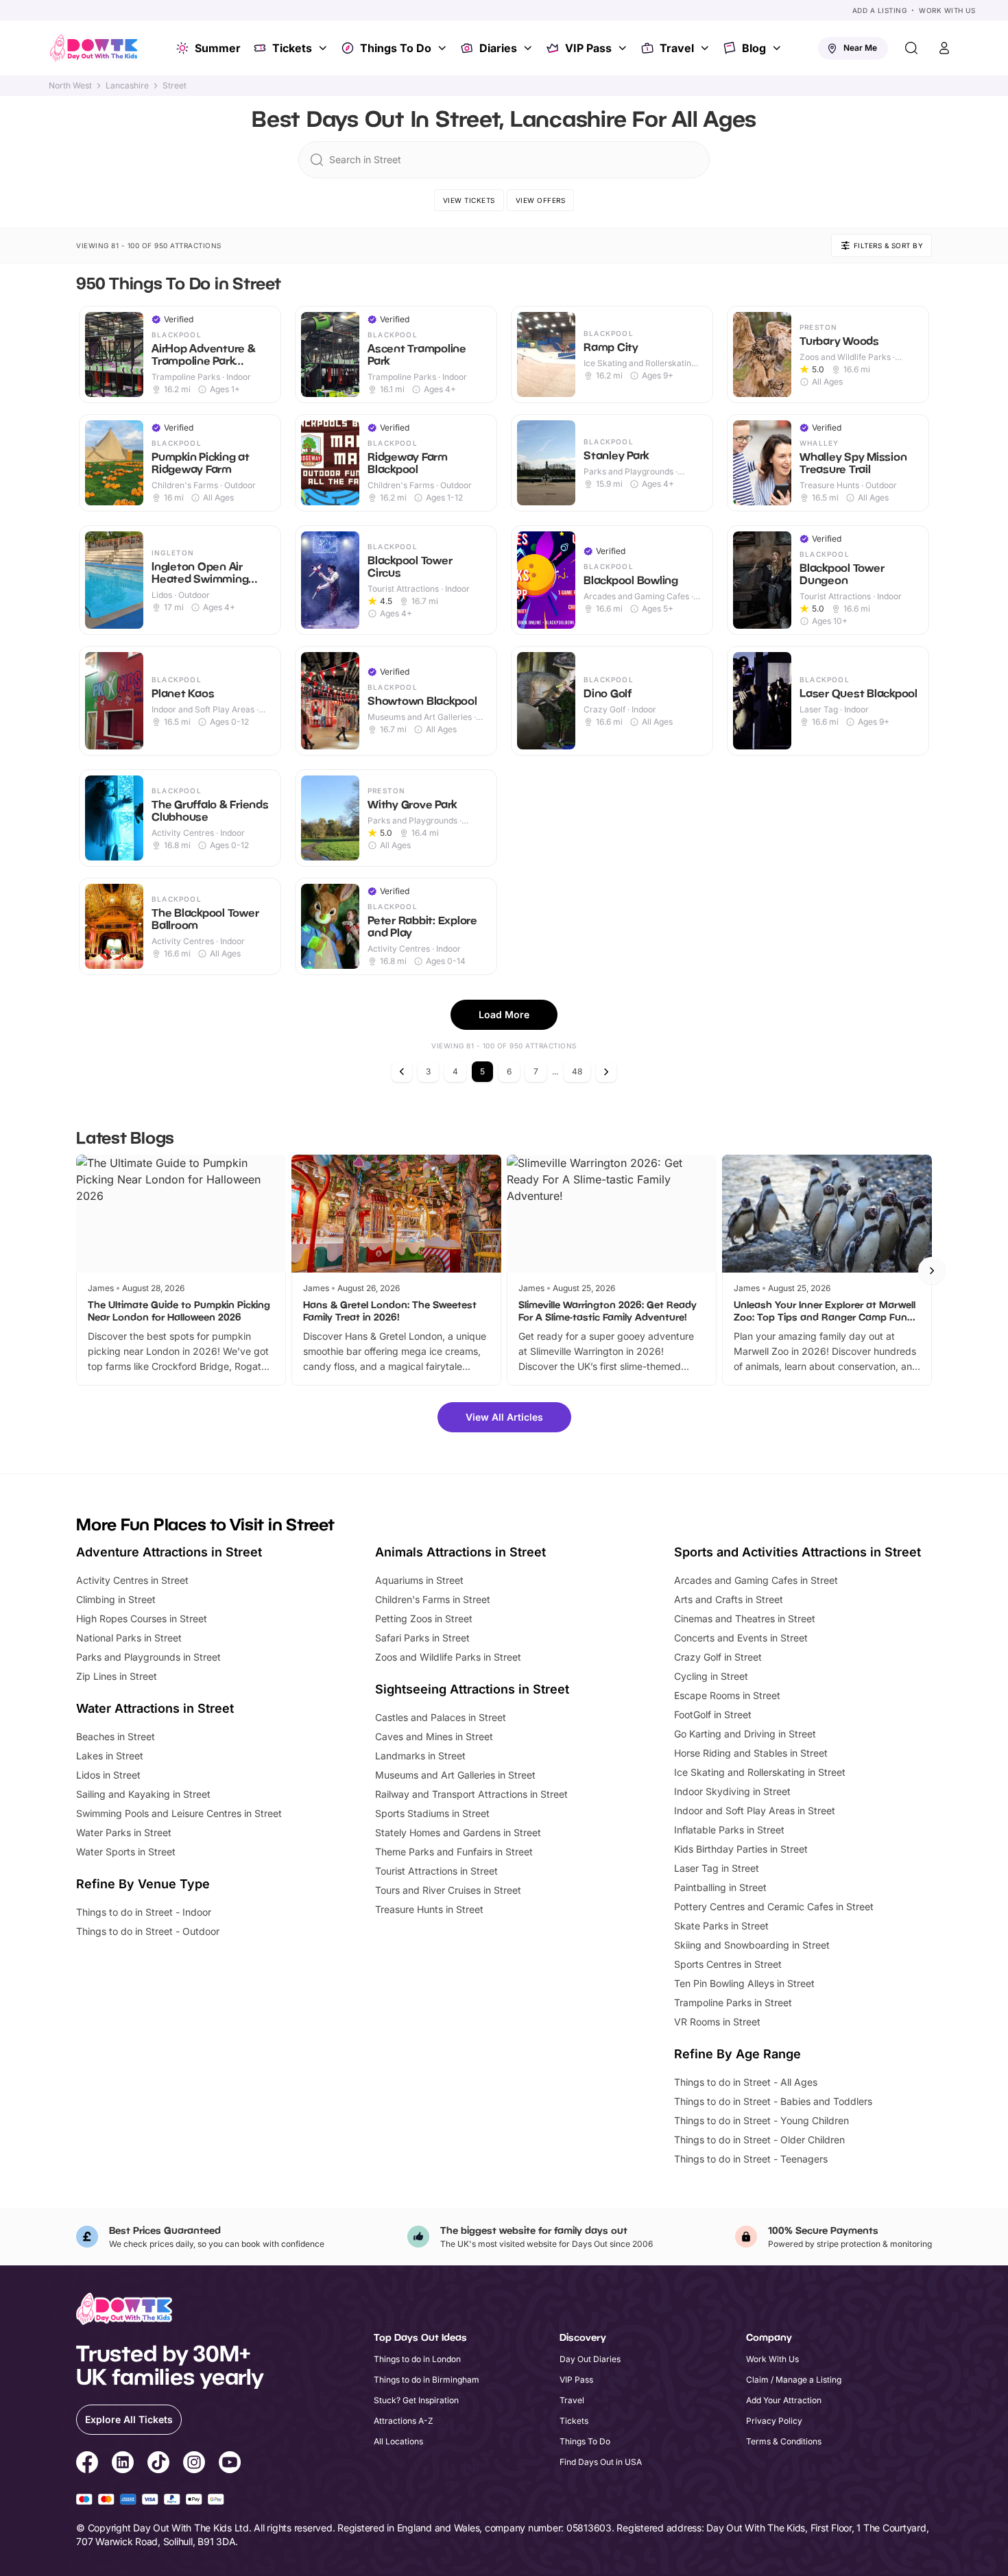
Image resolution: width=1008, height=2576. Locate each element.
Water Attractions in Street (155, 1708)
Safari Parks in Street (422, 1638)
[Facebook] (87, 2464)
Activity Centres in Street (132, 1580)
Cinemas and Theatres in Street (745, 1618)
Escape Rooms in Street (727, 1695)
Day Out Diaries (590, 2359)
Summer (218, 48)
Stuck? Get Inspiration (416, 2400)
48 (577, 1071)
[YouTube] (230, 2464)
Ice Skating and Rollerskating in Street (760, 1772)
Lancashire (127, 86)
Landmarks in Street (420, 1756)
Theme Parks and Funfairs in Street (454, 1852)
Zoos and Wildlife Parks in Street (448, 1657)
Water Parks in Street (124, 1832)
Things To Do (396, 48)
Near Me (860, 48)
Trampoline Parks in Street (733, 2002)
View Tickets (469, 200)
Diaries (498, 48)
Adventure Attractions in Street (169, 1552)
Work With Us (947, 10)
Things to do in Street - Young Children (761, 2120)
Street (175, 86)
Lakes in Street (110, 1756)
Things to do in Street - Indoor (144, 1912)
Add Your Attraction (784, 2400)
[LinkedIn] (123, 2464)
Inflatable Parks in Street (729, 1830)
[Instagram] (194, 2464)
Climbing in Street (116, 1599)
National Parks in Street (129, 1638)
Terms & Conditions (784, 2441)
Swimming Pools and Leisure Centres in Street (179, 1813)
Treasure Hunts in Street (429, 1909)
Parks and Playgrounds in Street (148, 1657)
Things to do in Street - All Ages (746, 2082)
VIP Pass (588, 48)
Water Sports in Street (126, 1852)
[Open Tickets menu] (324, 48)
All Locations (398, 2441)
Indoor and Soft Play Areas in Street (755, 1810)
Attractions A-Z (404, 2421)
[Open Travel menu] (706, 48)
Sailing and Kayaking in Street (143, 1794)
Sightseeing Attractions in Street (472, 1689)
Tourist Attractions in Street (436, 1871)
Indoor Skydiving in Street (732, 1791)
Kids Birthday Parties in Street (741, 1849)
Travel (677, 48)
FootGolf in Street (713, 1714)
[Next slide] (932, 1271)
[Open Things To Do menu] (444, 48)
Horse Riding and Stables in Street (751, 1753)
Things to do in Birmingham (427, 2380)
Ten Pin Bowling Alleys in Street (744, 1983)
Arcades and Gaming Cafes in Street (756, 1580)
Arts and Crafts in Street (729, 1599)
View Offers (541, 200)
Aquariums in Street (419, 1580)
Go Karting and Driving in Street (745, 1734)
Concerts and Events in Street (741, 1638)
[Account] (944, 48)
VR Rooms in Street (717, 2022)
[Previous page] (402, 1072)
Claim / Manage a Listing (794, 2380)
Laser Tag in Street (717, 1868)
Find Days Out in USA (601, 2462)
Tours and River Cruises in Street (448, 1890)
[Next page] (606, 1072)
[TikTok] (158, 2464)
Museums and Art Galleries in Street (455, 1775)
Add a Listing (880, 10)
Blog (754, 48)
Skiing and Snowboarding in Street (752, 1945)
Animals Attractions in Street (460, 1552)
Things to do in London (417, 2359)
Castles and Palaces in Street (441, 1717)
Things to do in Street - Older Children (759, 2140)
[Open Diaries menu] (529, 48)
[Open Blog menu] (778, 48)
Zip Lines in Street (117, 1676)
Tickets (292, 48)
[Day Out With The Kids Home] (94, 48)
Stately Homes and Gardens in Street (458, 1832)
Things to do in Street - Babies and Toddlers (773, 2101)
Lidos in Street (108, 1775)
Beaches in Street (116, 1736)
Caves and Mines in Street (434, 1736)
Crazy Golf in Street (718, 1657)
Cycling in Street (711, 1676)
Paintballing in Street (720, 1887)
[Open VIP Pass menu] (624, 48)
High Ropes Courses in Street (142, 1618)
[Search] (911, 48)
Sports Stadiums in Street (432, 1813)
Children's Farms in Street (433, 1599)
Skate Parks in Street (721, 1926)
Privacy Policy (774, 2421)
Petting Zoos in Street (424, 1618)
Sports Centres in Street (728, 1964)
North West (70, 86)
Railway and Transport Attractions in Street (471, 1794)
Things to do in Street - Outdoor (148, 1931)
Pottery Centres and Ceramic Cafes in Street (774, 1906)
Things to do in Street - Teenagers (751, 2159)
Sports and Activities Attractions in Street (797, 1552)
